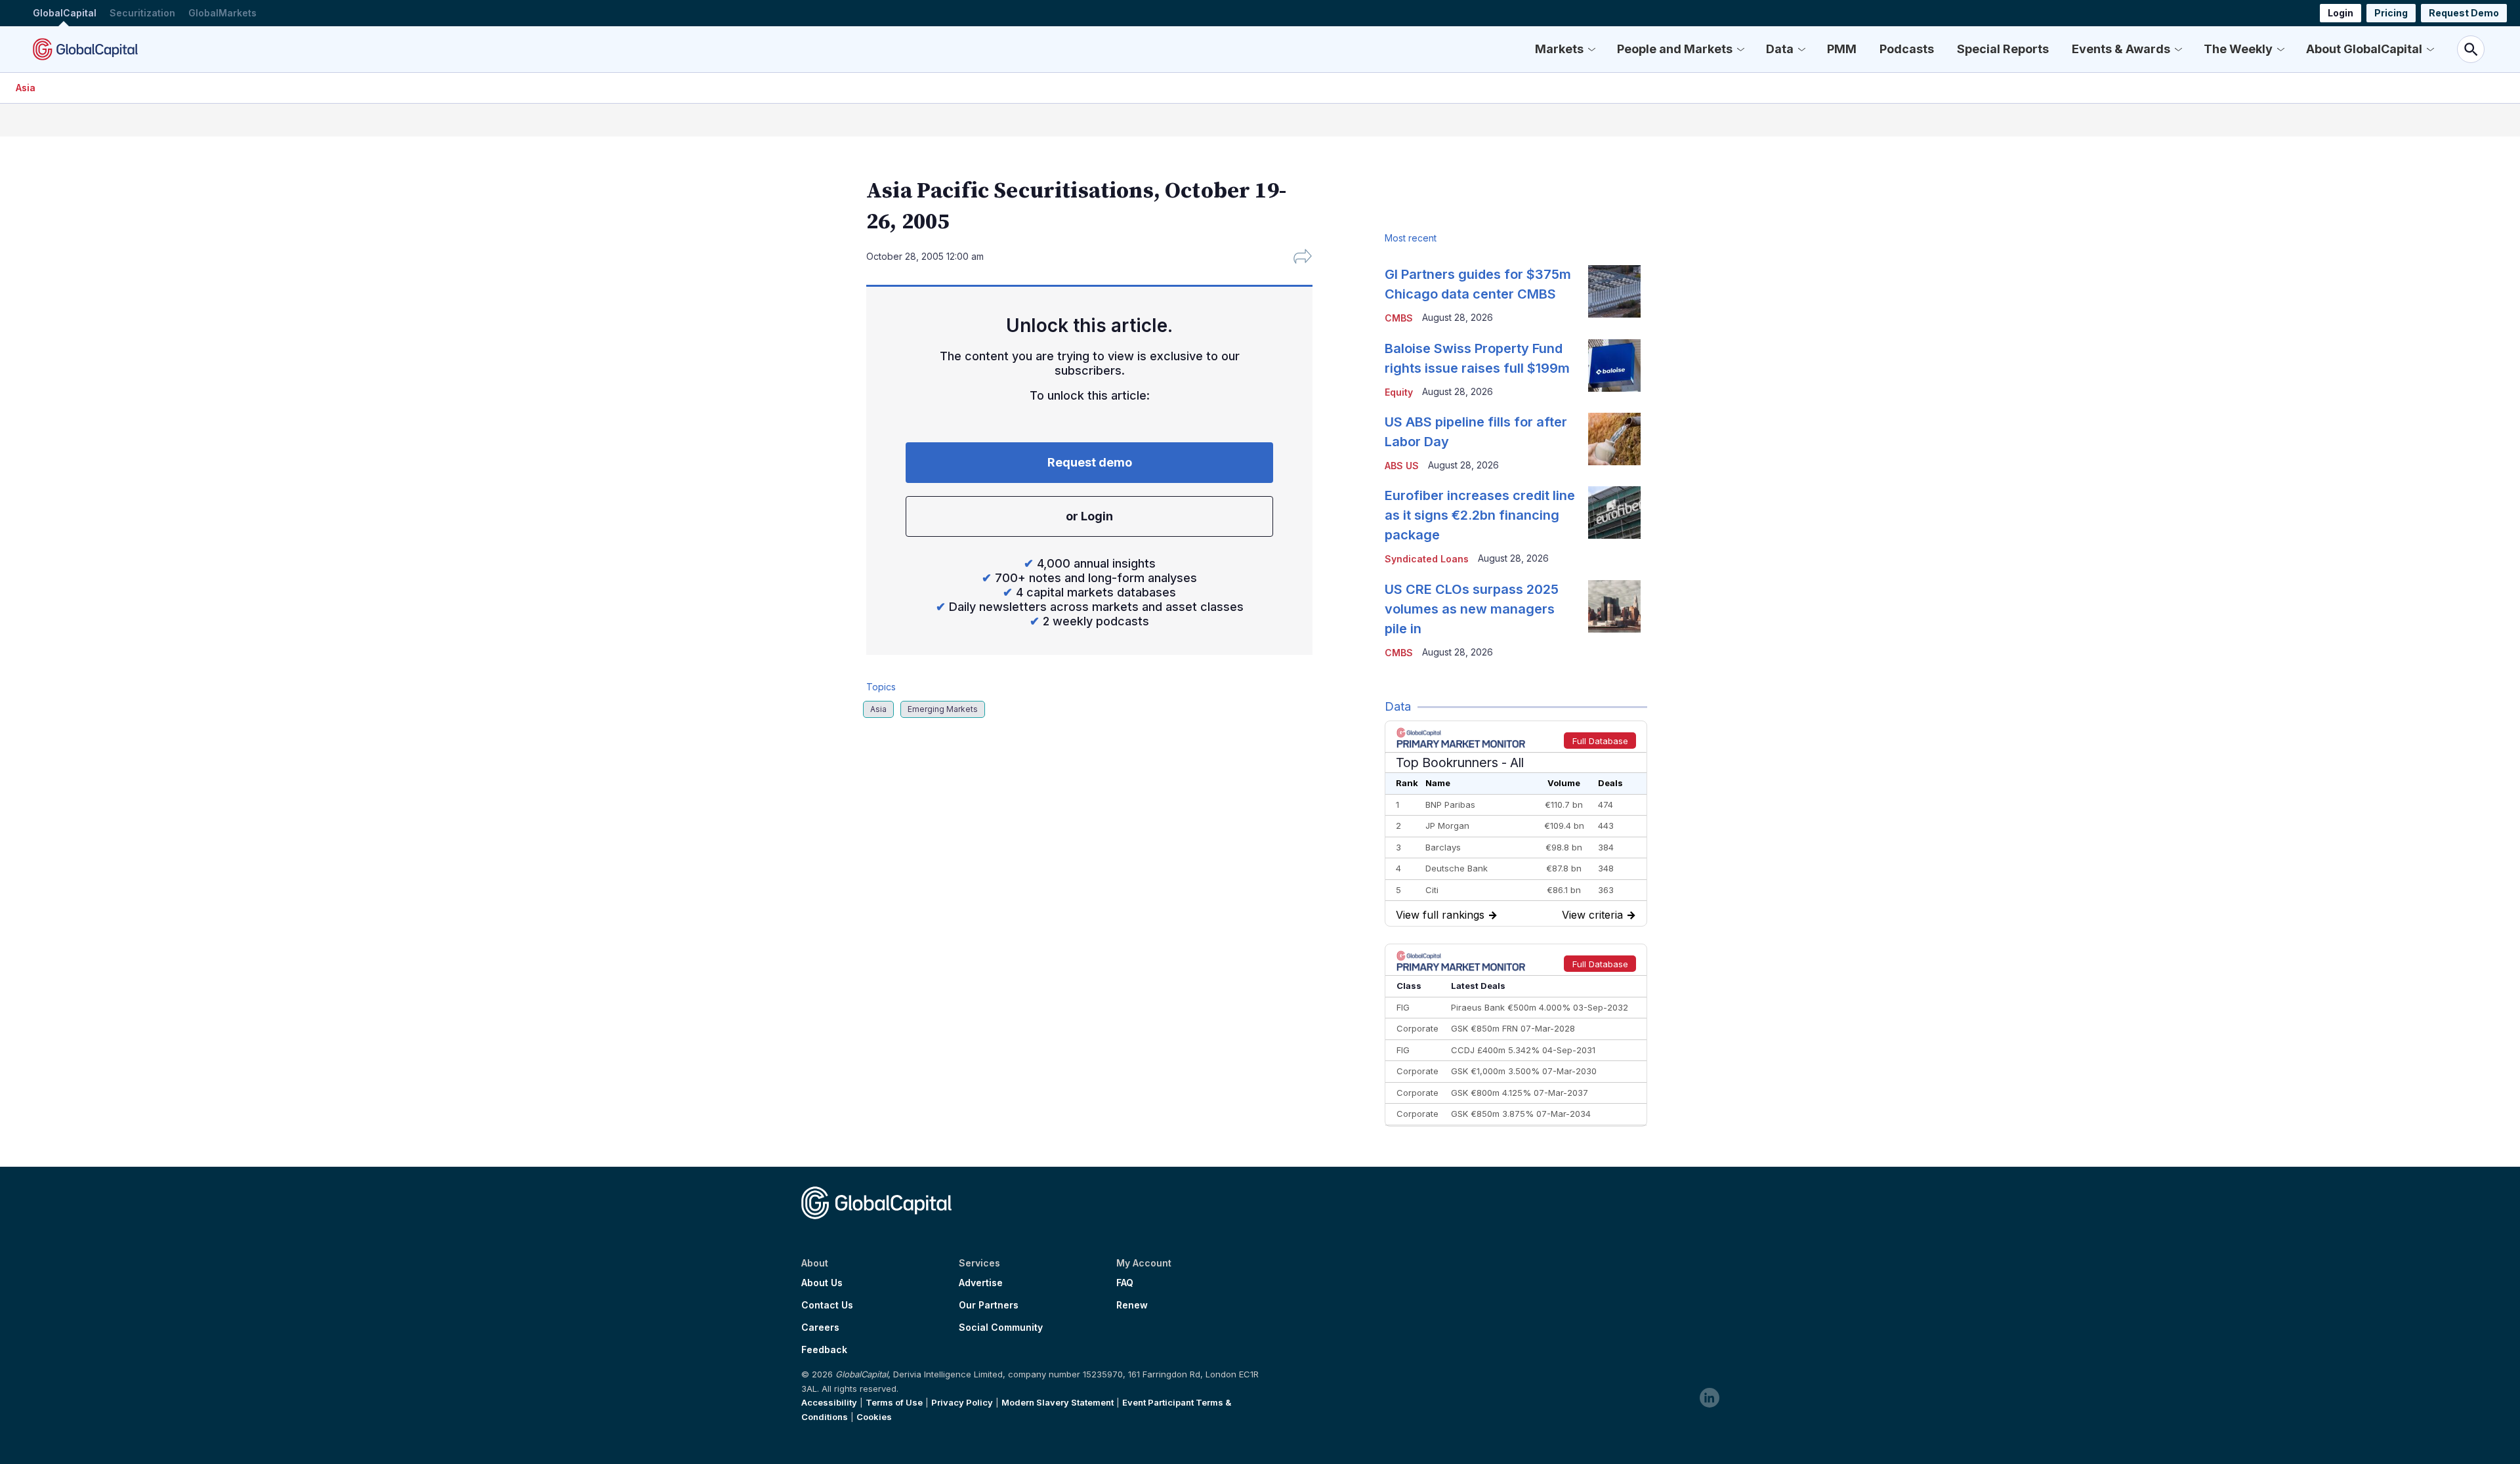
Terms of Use (894, 1402)
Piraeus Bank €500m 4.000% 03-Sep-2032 (1540, 1007)
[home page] (85, 49)
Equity (1399, 392)
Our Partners (989, 1305)
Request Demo (2464, 13)
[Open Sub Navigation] (1591, 49)
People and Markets (1675, 49)
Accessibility (829, 1402)
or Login (1089, 516)
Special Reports (2003, 49)
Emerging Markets (943, 709)
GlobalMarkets (222, 13)
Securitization (142, 13)
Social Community (1001, 1328)
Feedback (824, 1350)
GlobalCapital (65, 13)
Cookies (874, 1417)
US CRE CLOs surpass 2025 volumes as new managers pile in (1472, 609)
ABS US (1402, 466)
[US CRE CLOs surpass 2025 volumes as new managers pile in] (1614, 606)
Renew (1132, 1305)
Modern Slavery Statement (1058, 1402)
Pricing (2391, 13)
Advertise (981, 1283)
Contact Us (827, 1305)
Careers (820, 1328)
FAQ (1125, 1283)
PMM (1842, 49)
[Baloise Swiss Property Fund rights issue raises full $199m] (1614, 366)
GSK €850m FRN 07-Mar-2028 (1513, 1028)
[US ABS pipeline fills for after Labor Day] (1614, 439)
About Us (822, 1283)
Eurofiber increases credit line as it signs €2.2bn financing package (1480, 515)
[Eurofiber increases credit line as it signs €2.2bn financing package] (1614, 512)
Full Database (1600, 741)
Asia (26, 88)
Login (2341, 13)
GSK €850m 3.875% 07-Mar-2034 (1521, 1114)
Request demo (1090, 462)
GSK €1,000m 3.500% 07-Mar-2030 (1524, 1071)
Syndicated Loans (1427, 559)
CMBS (1399, 318)
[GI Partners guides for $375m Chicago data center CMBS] (1614, 291)
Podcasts (1907, 49)
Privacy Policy (962, 1402)
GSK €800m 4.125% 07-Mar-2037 (1520, 1093)
